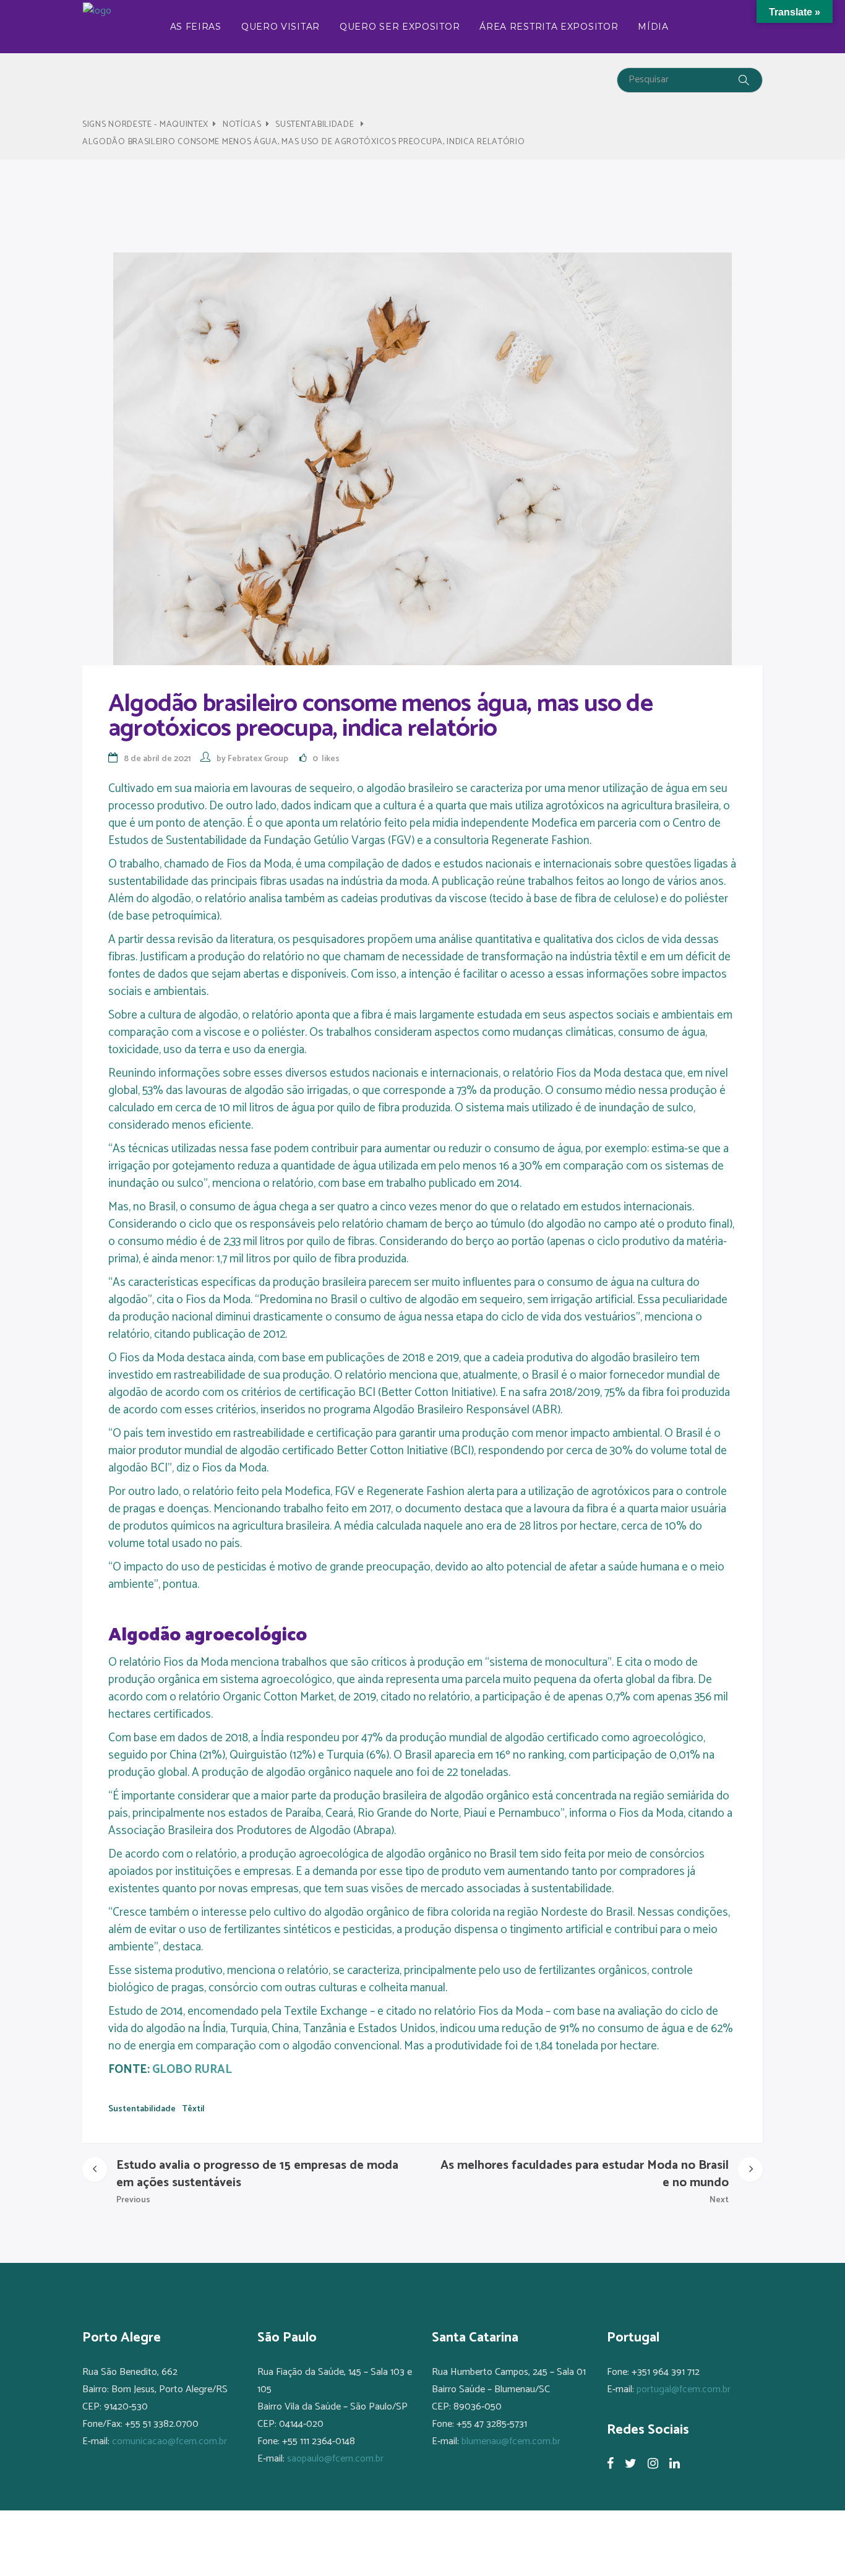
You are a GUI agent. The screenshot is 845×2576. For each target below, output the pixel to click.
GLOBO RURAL (192, 2070)
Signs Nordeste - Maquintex (145, 125)
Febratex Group (258, 759)
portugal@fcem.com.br (684, 2389)
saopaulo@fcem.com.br (335, 2459)
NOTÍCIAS (242, 125)
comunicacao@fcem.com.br (169, 2441)
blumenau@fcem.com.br (511, 2441)
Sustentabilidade (315, 125)
